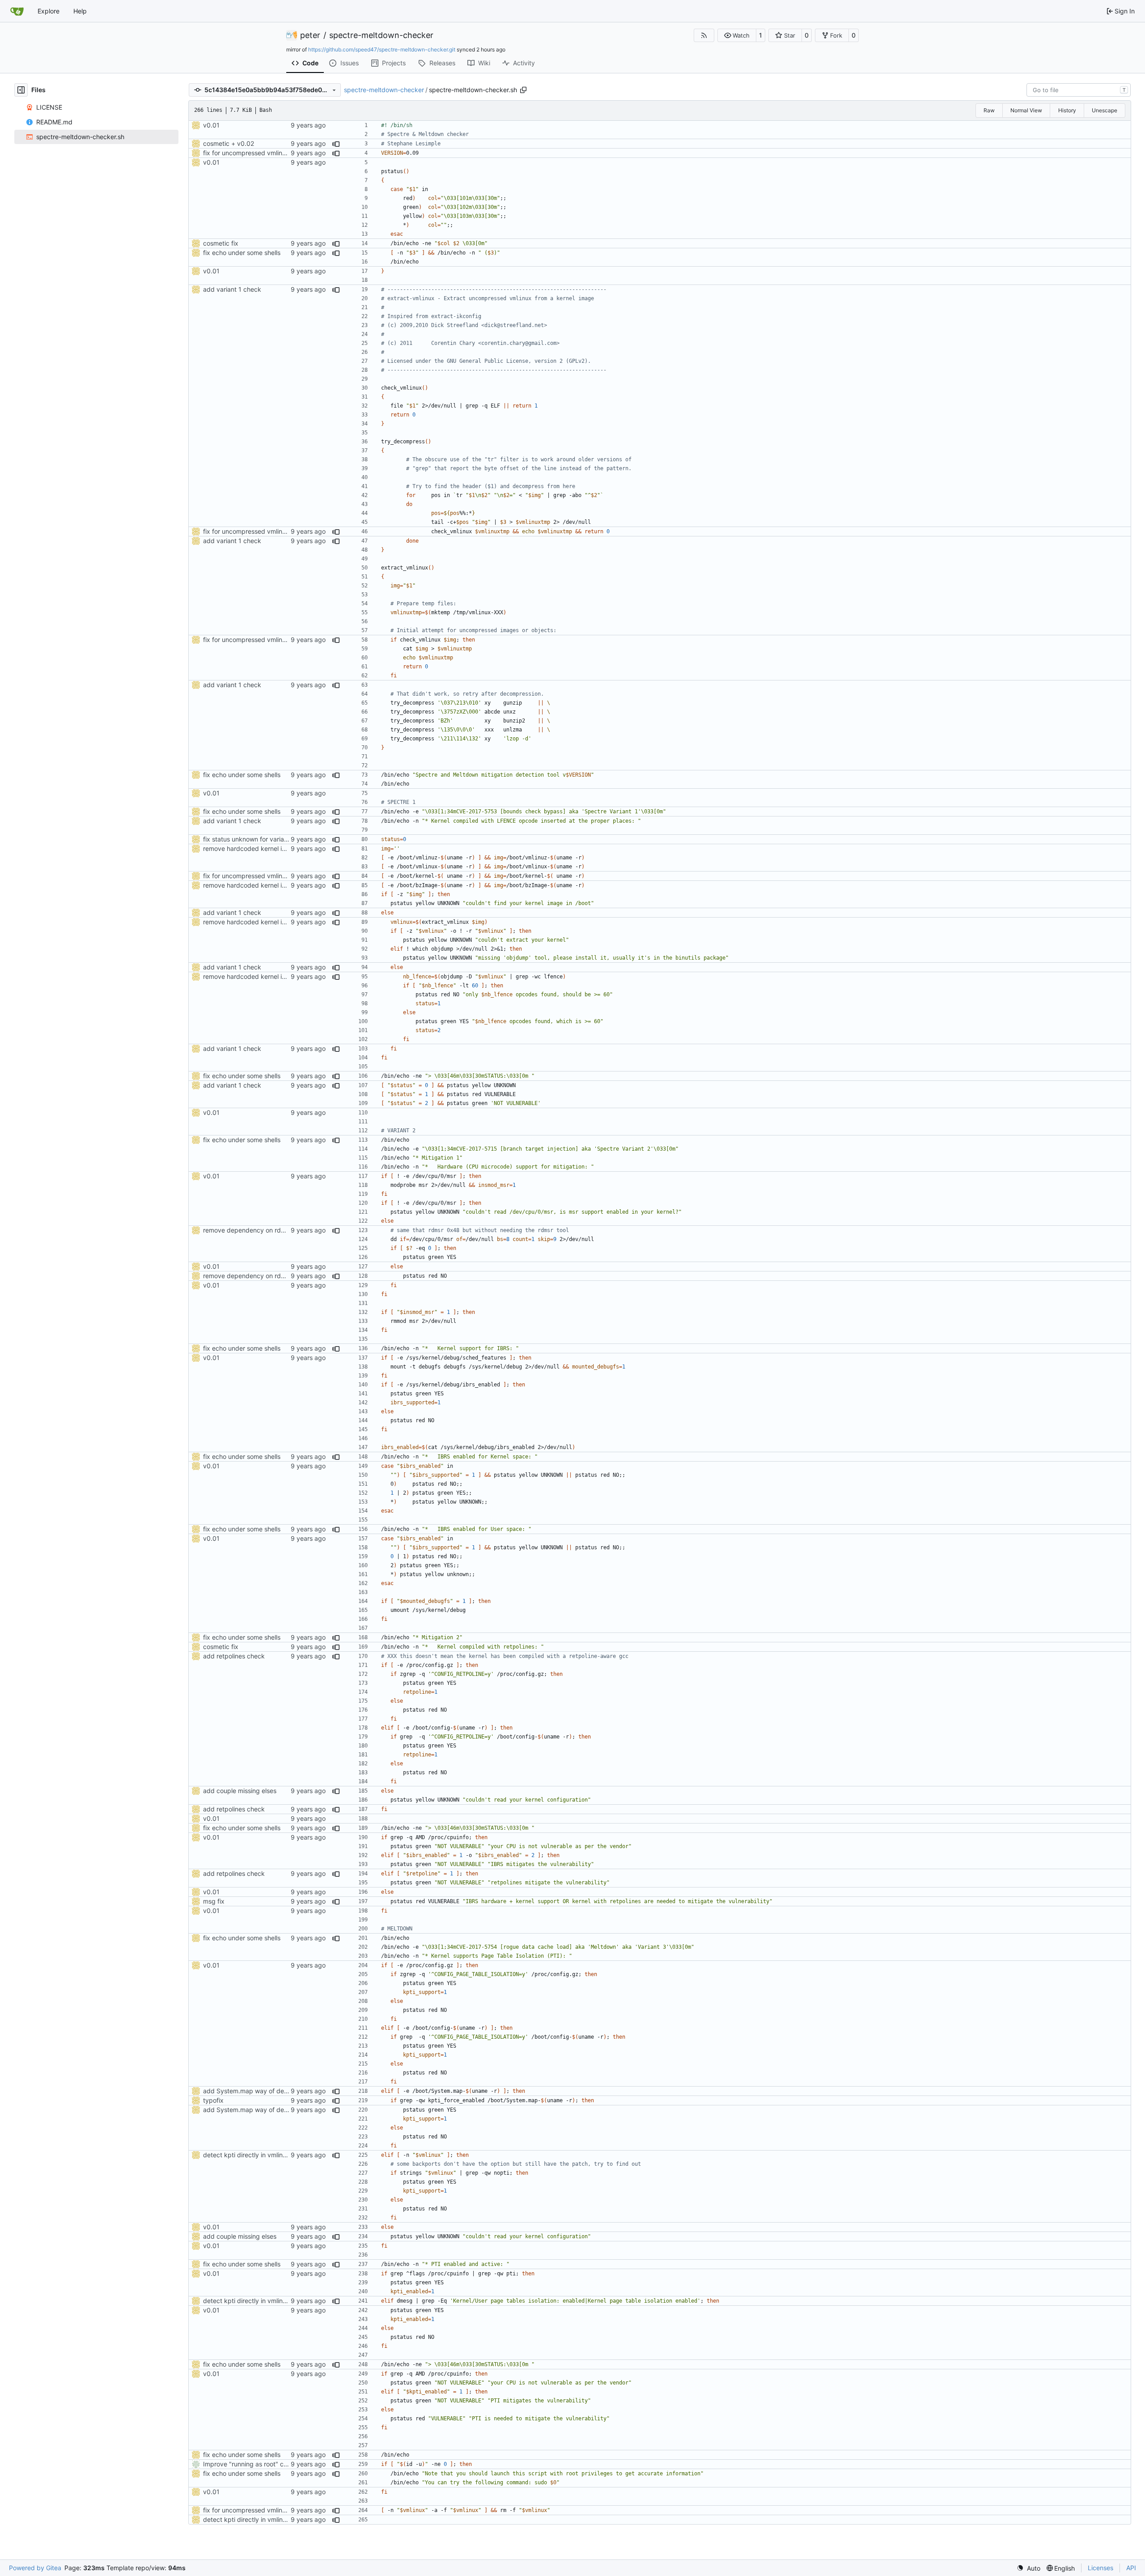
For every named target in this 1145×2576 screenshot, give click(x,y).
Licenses (1100, 2568)
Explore (49, 11)
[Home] (17, 11)
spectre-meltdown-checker (381, 35)
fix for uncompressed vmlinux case (254, 153)
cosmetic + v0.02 (229, 143)
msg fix (214, 1901)
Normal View (1026, 110)
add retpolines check (234, 1656)
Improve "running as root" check (250, 2464)
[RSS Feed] (704, 35)
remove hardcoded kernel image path (258, 848)
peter (310, 35)
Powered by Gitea (35, 2568)
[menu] (1028, 2568)
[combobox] (1079, 90)
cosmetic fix (221, 243)
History (1067, 110)
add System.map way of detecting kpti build (268, 2091)
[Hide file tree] (21, 90)
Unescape (1105, 110)
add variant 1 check (232, 289)
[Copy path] (523, 90)
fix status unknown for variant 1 (249, 839)
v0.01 (211, 125)
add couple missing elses (240, 1791)
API (1131, 2568)
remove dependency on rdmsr (247, 1230)
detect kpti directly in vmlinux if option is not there (276, 2155)
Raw (989, 110)
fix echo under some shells (242, 253)
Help (80, 11)
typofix (213, 2100)
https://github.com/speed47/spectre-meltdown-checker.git (382, 49)
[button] (737, 35)
